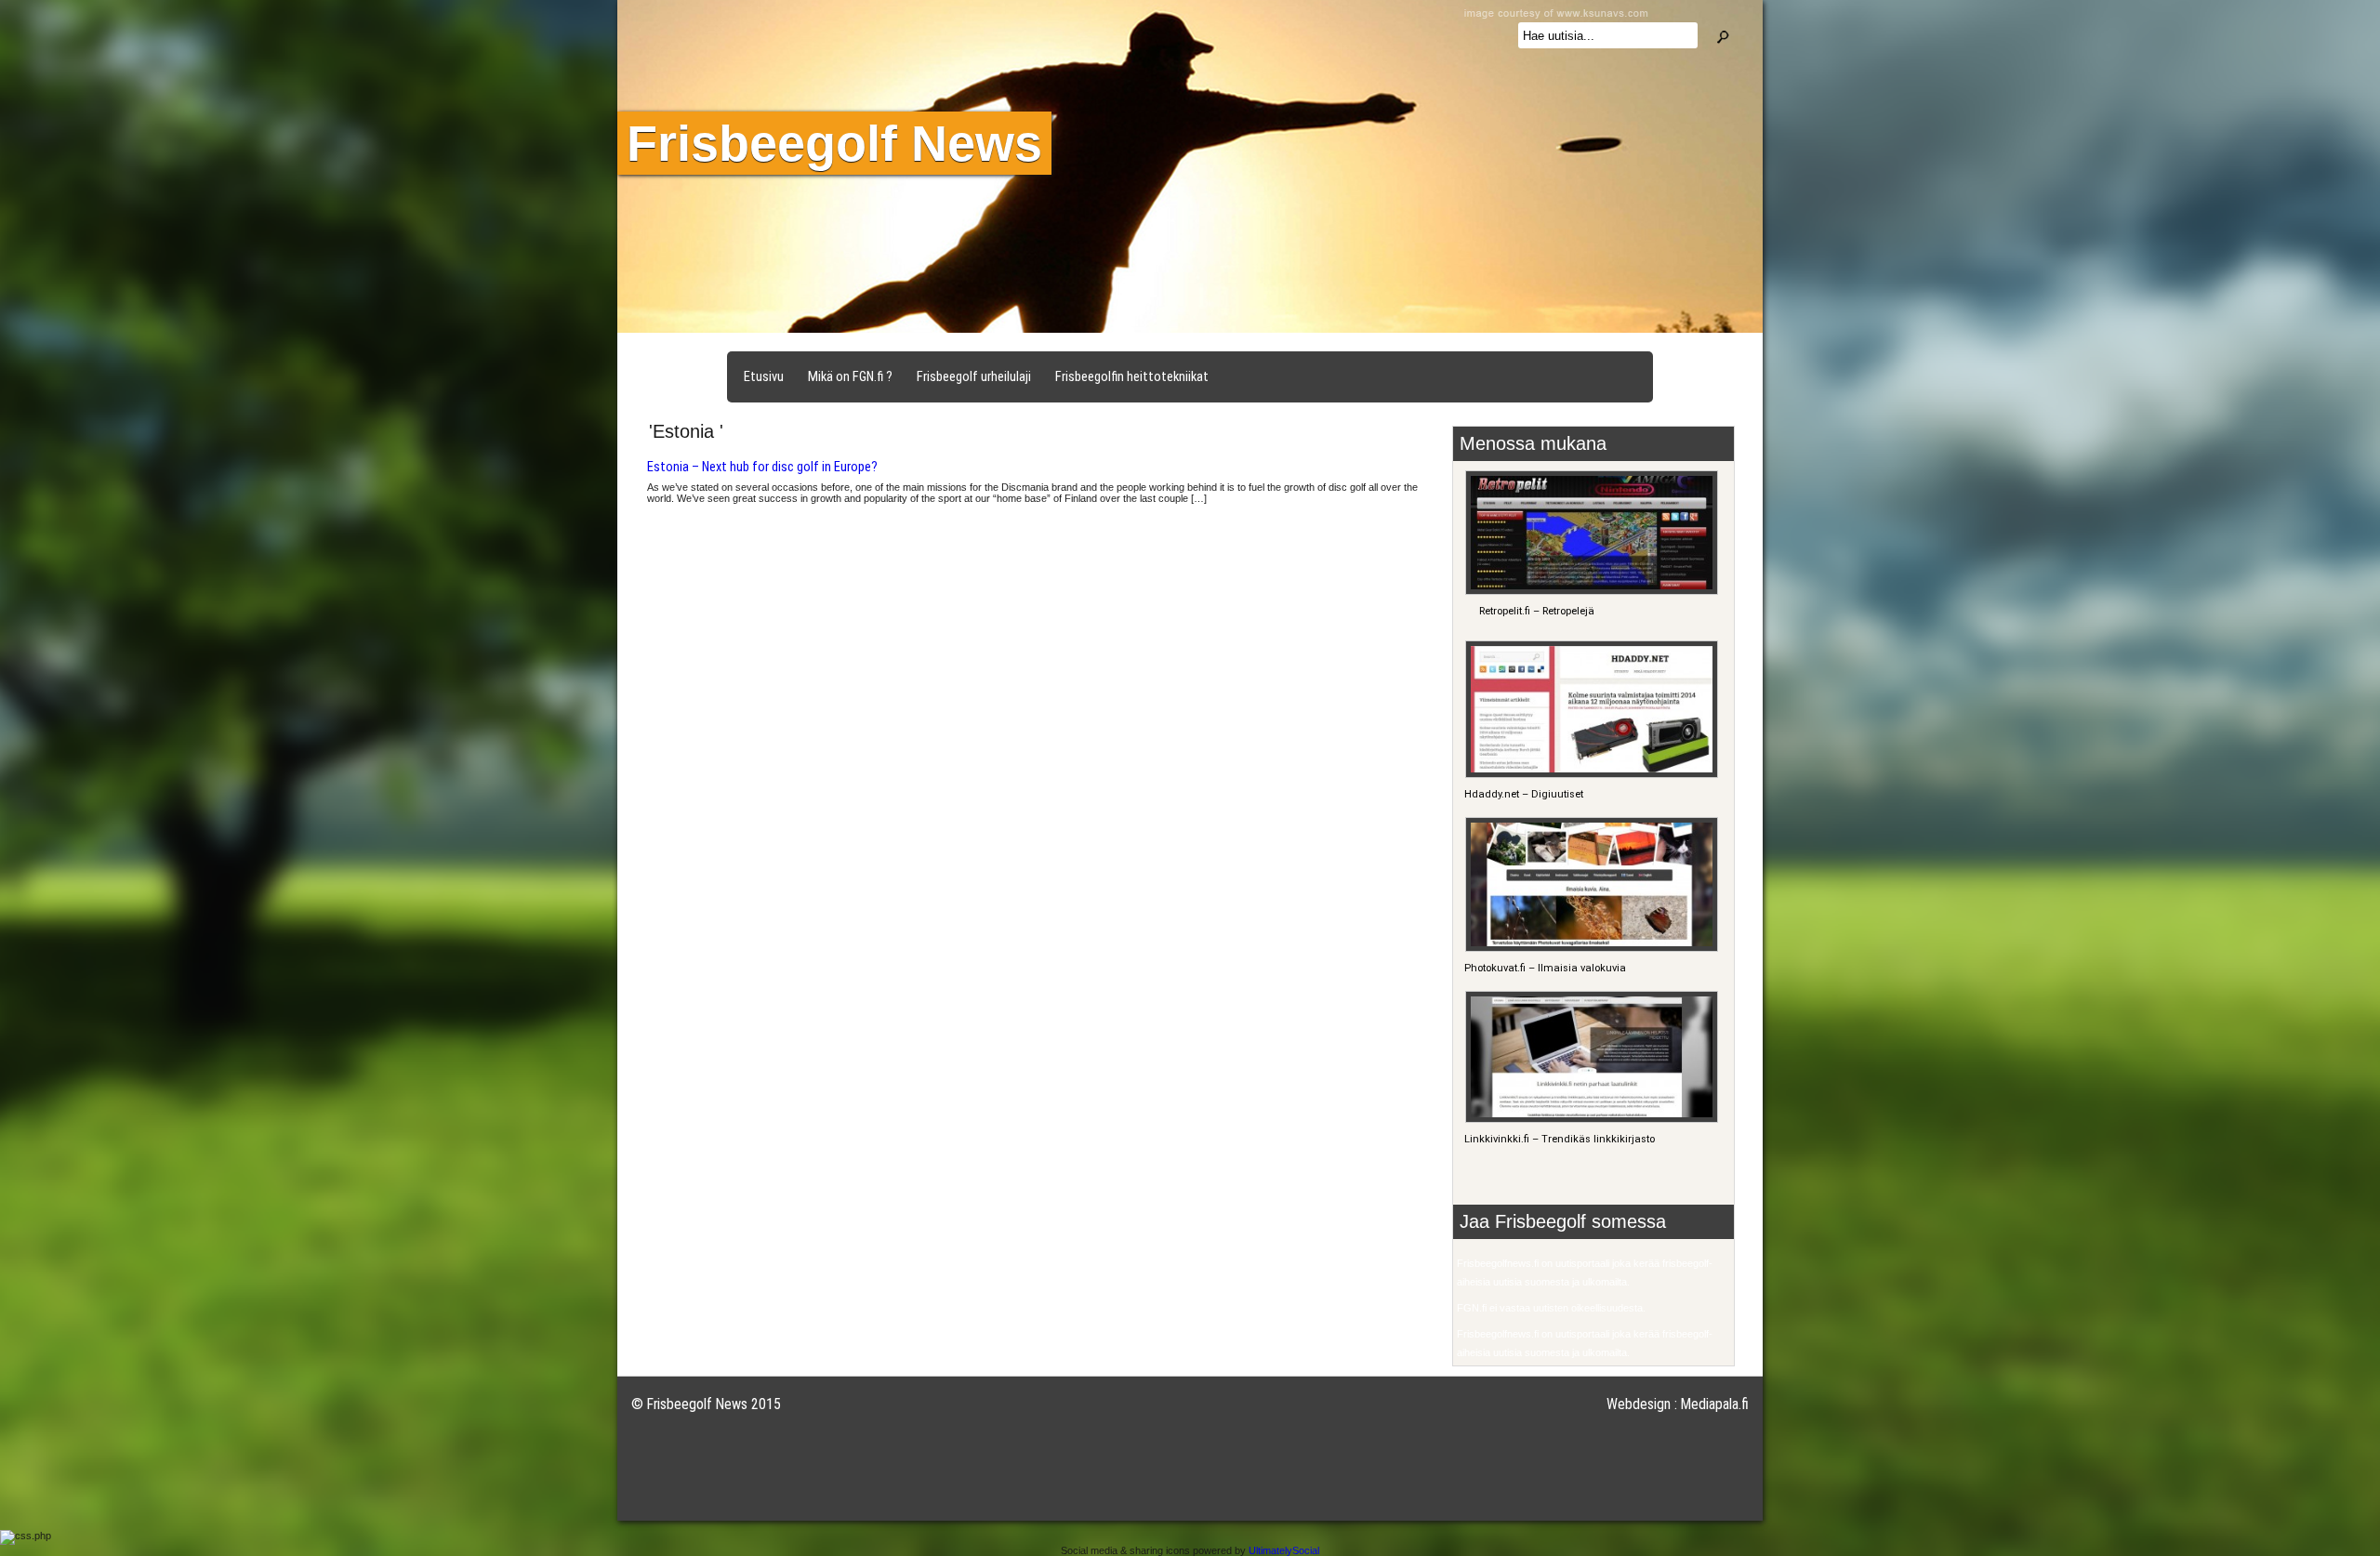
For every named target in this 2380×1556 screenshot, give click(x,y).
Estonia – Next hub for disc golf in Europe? (762, 467)
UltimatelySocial (1284, 1550)
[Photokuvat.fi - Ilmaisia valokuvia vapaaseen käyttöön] (1589, 949)
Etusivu (764, 376)
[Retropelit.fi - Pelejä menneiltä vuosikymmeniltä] (1589, 592)
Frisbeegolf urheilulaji (974, 376)
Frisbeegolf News (834, 143)
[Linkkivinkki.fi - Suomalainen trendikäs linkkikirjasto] (1589, 1120)
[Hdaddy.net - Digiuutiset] (1589, 775)
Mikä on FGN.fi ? (850, 376)
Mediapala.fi (1715, 1404)
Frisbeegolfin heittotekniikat (1132, 376)
